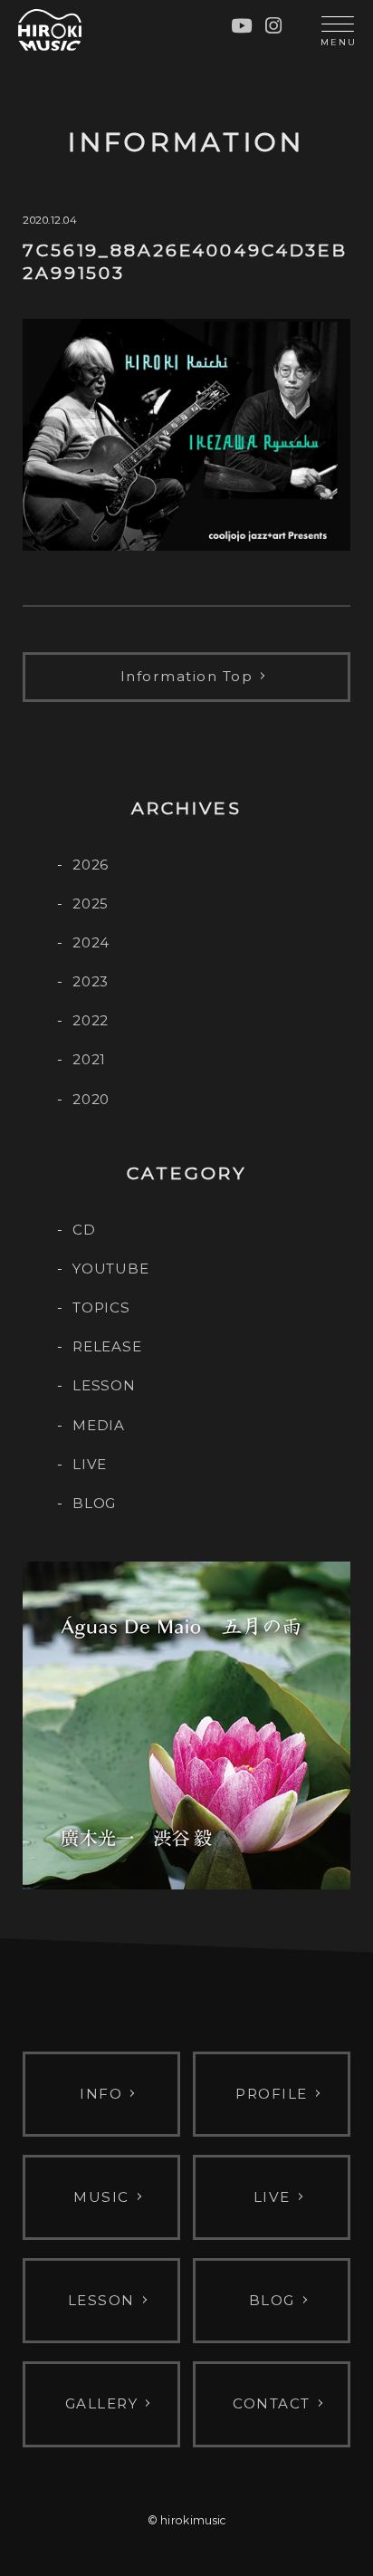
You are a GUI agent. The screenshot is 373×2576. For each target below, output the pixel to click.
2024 (91, 942)
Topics (101, 1307)
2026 (91, 865)
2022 (91, 1020)
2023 (91, 981)
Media (99, 1425)
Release (107, 1346)
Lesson (104, 1385)
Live (90, 1464)
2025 (91, 904)
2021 (89, 1059)
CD (84, 1230)
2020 (91, 1099)
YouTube (110, 1269)
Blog (94, 1503)
